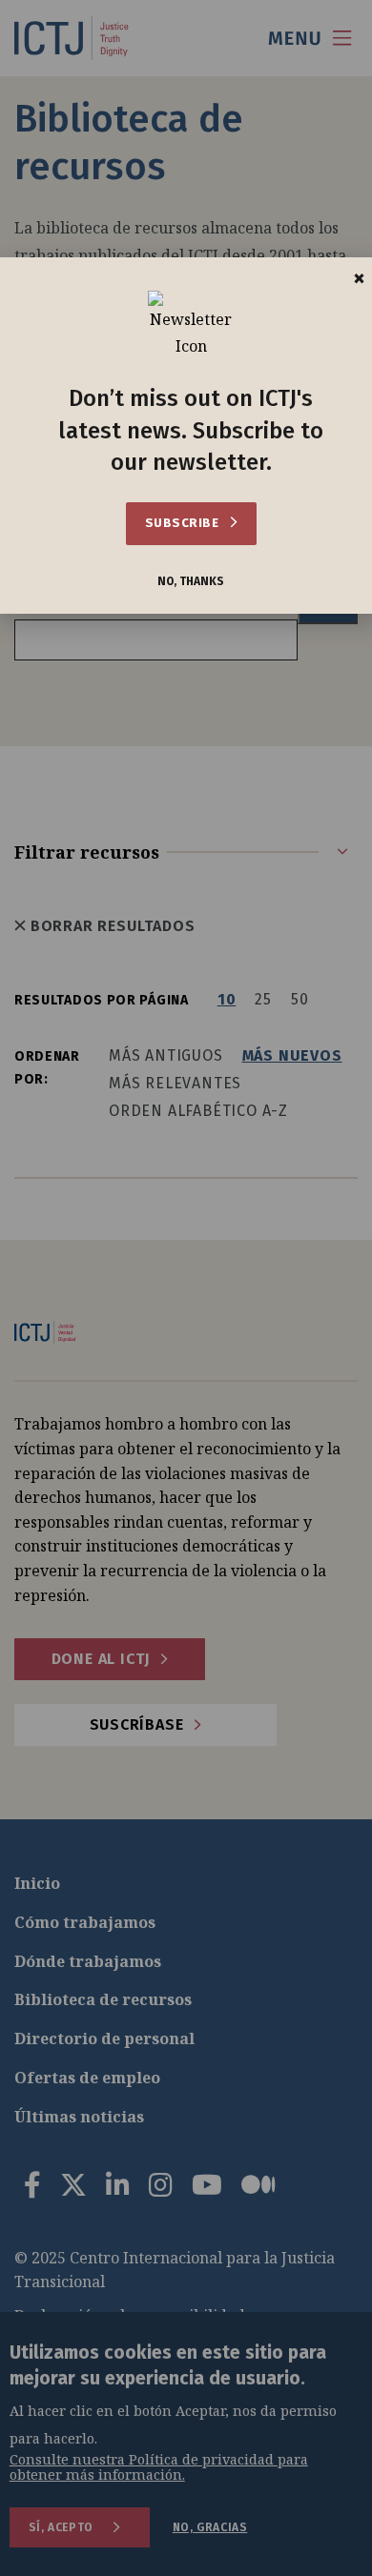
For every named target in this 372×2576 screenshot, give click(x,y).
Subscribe (184, 523)
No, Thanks (191, 582)
